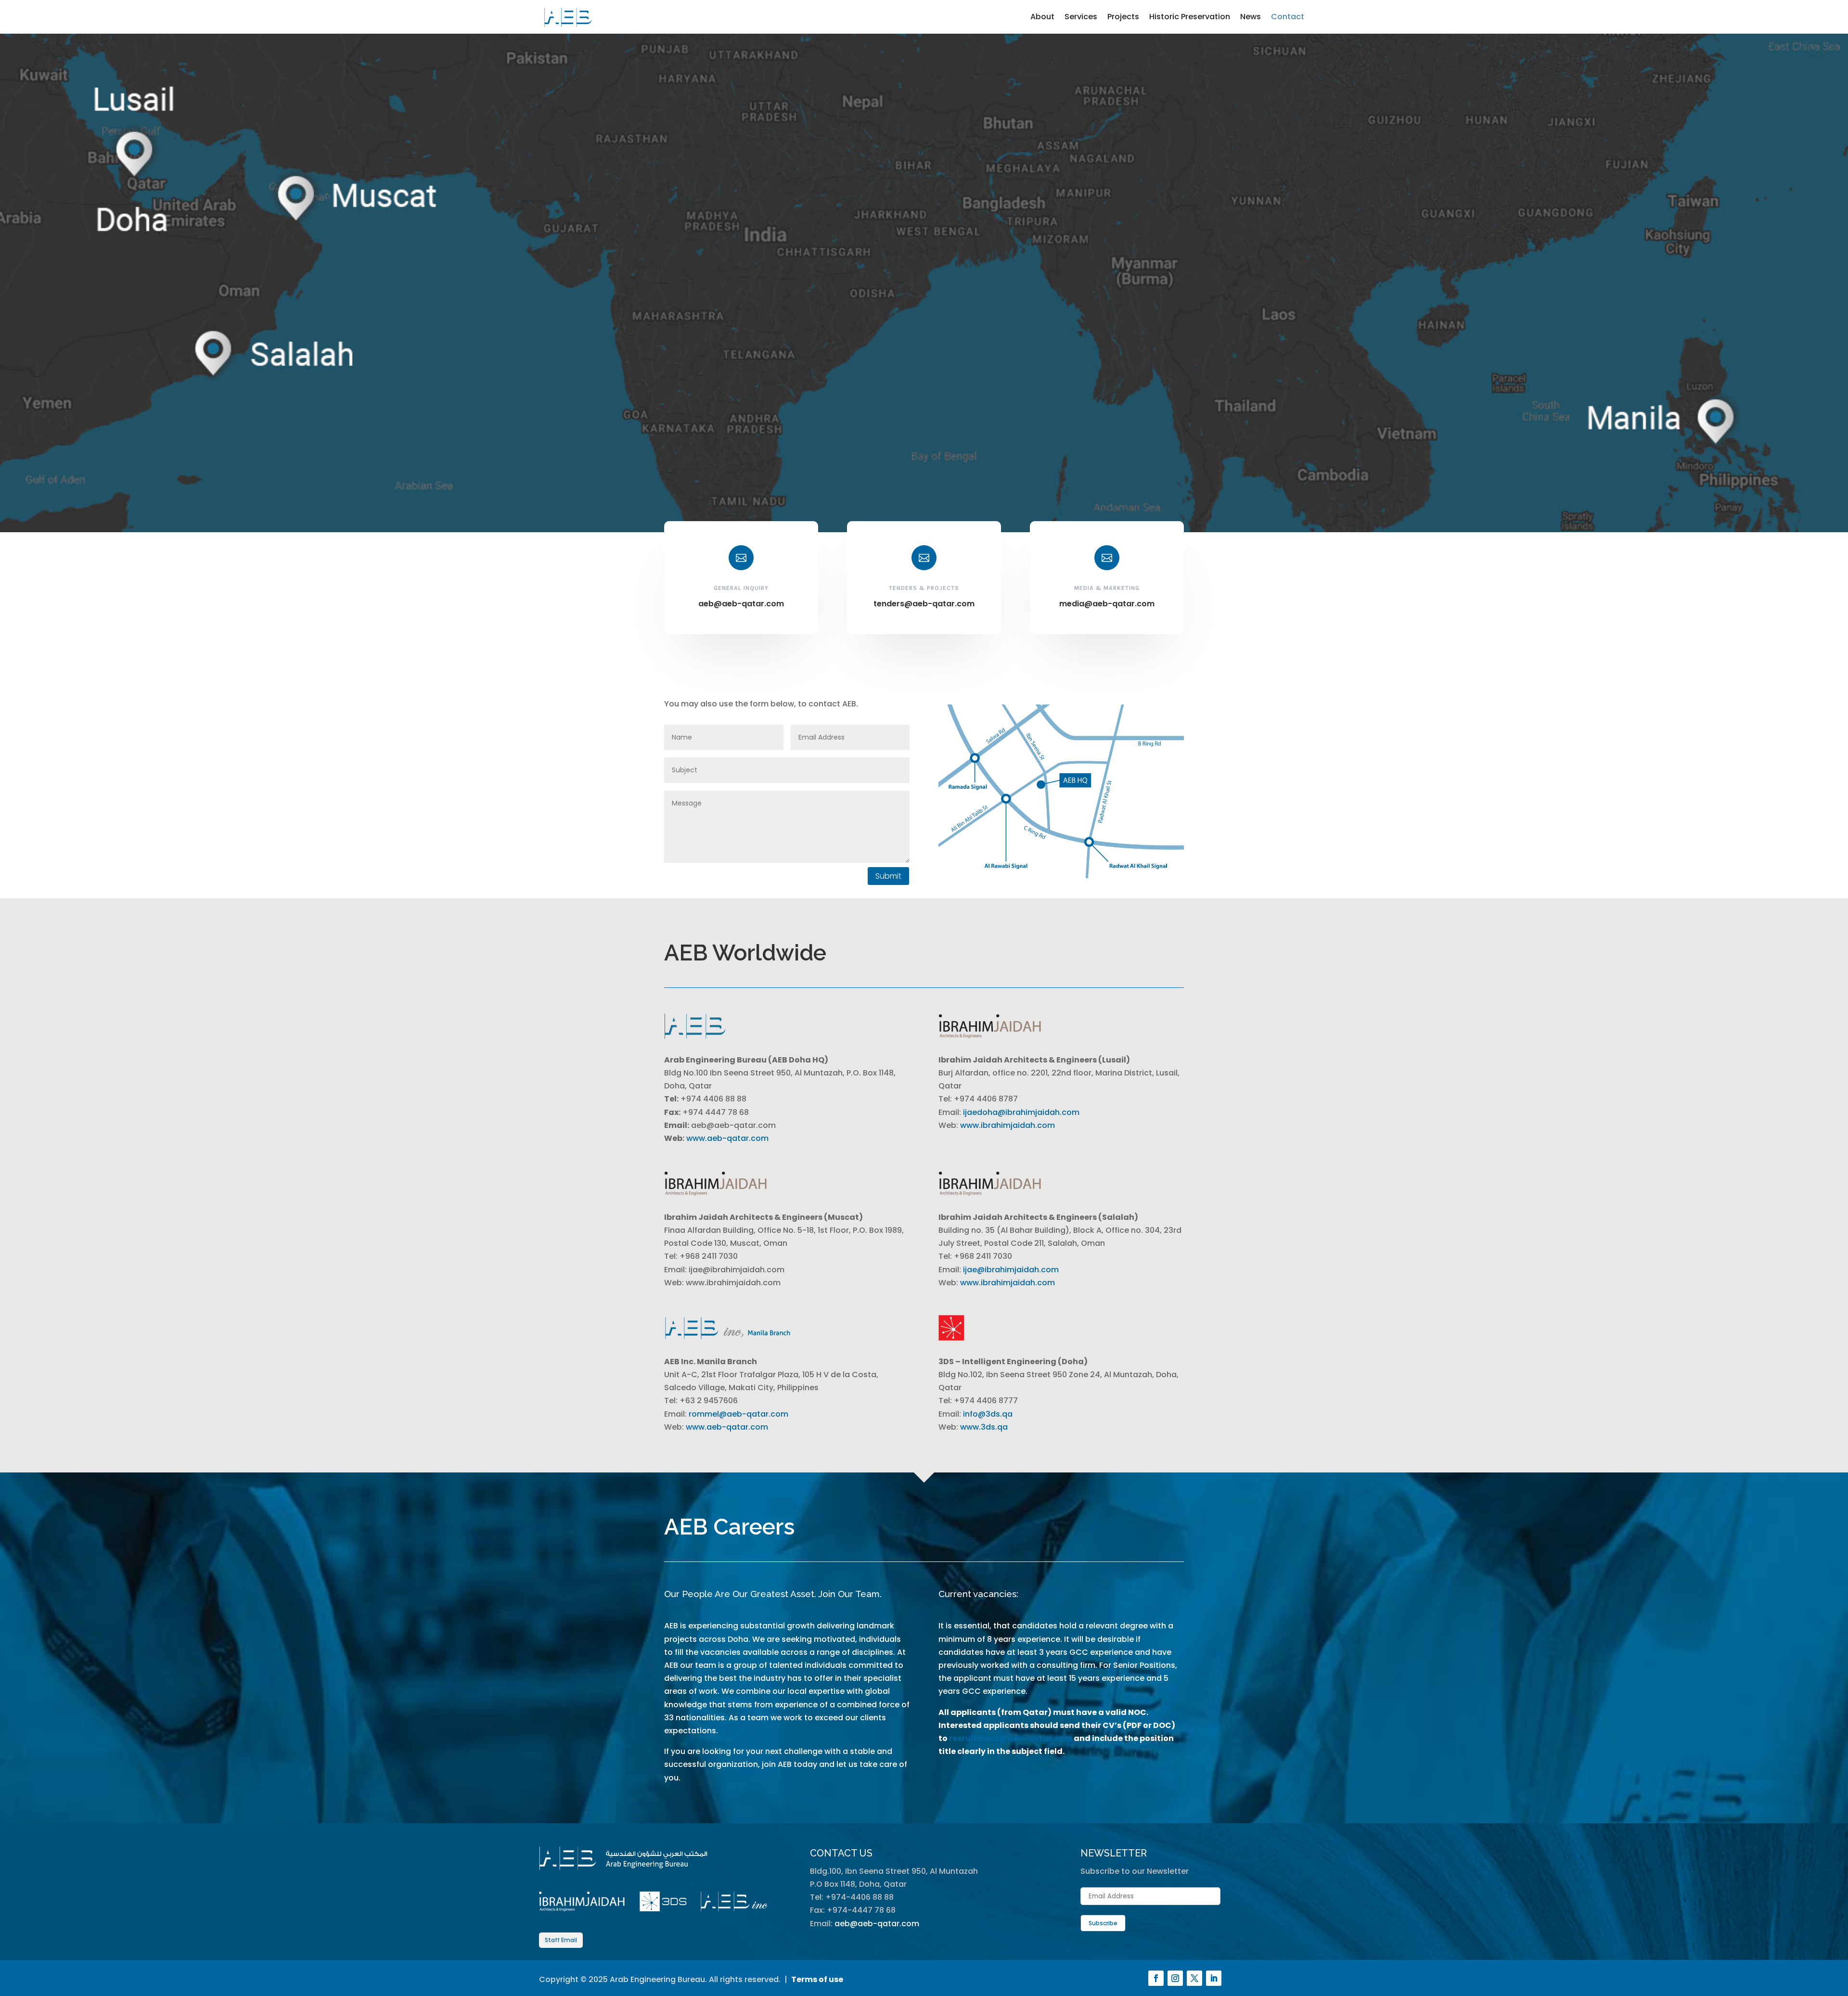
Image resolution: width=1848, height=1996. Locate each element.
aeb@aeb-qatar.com (877, 1924)
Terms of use (817, 1979)
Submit (888, 876)
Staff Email (561, 1940)
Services (1081, 17)
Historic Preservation (1190, 17)
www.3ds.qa (984, 1427)
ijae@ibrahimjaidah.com (1011, 1270)
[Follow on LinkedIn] (1214, 1978)
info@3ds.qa (988, 1414)
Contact (1288, 17)
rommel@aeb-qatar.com (738, 1414)
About (1042, 17)
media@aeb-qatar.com (1107, 604)
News (1251, 17)
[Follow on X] (1194, 1978)
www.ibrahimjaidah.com (1007, 1125)
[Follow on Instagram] (1175, 1978)
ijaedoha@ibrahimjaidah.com (1021, 1112)
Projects (1123, 17)
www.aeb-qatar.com (727, 1138)
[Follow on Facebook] (1156, 1978)
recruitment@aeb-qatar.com (1011, 1738)
